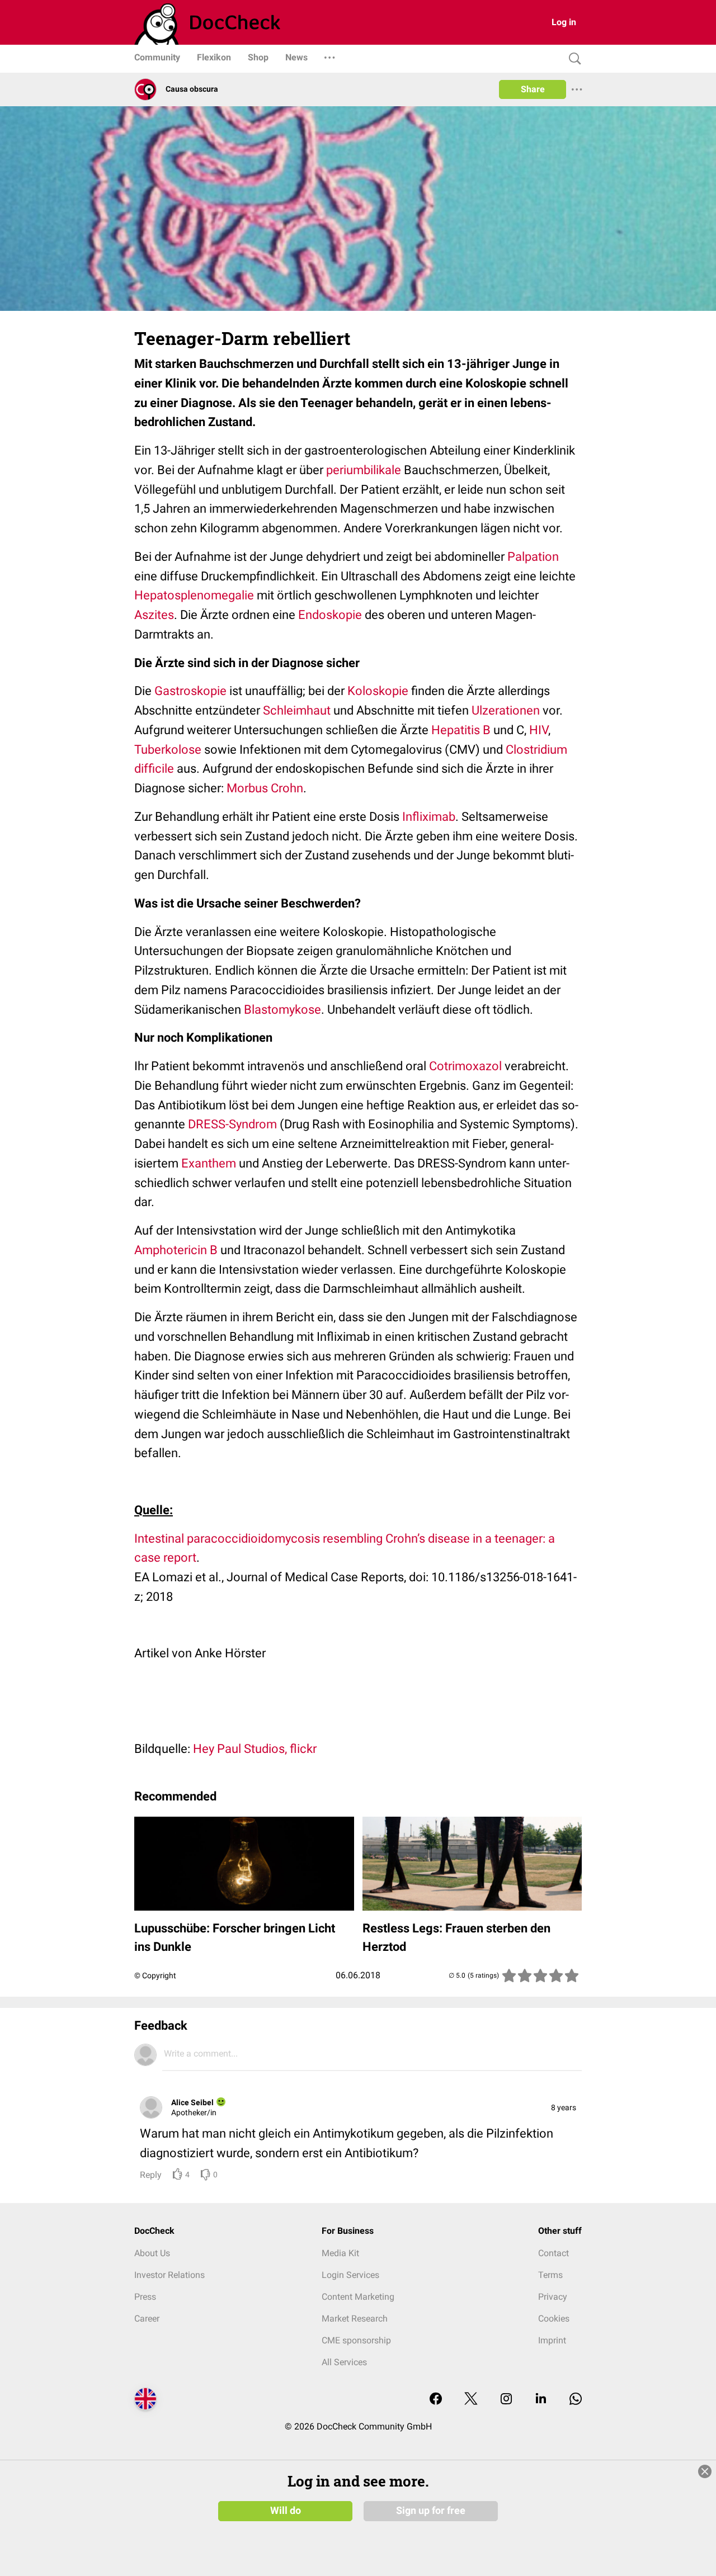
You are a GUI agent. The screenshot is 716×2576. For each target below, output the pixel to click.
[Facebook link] (436, 2400)
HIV (539, 730)
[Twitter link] (471, 2400)
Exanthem (209, 1163)
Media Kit (340, 2253)
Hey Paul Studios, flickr (255, 1749)
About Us (152, 2253)
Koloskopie (378, 691)
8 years (564, 2107)
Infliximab (429, 817)
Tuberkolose (168, 750)
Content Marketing (358, 2297)
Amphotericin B (176, 1250)
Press (145, 2297)
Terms (550, 2275)
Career (147, 2319)
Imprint (552, 2340)
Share (533, 89)
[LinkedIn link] (541, 2400)
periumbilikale (364, 470)
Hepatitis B (461, 730)
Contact (554, 2253)
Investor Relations (169, 2275)
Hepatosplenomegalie (194, 595)
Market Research (355, 2319)
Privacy (553, 2297)
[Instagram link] (506, 2400)
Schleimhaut (297, 710)
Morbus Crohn (265, 788)
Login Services (350, 2275)
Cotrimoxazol (465, 1066)
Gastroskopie (190, 691)
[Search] (572, 59)
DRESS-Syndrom (232, 1124)
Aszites (154, 615)
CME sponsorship (356, 2340)
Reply (151, 2175)
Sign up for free (431, 2511)
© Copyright (155, 1975)
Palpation (533, 557)
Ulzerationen (506, 710)
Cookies (554, 2319)
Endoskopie (330, 615)
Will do (286, 2511)
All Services (344, 2362)
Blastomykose (282, 1010)
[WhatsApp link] (576, 2400)
